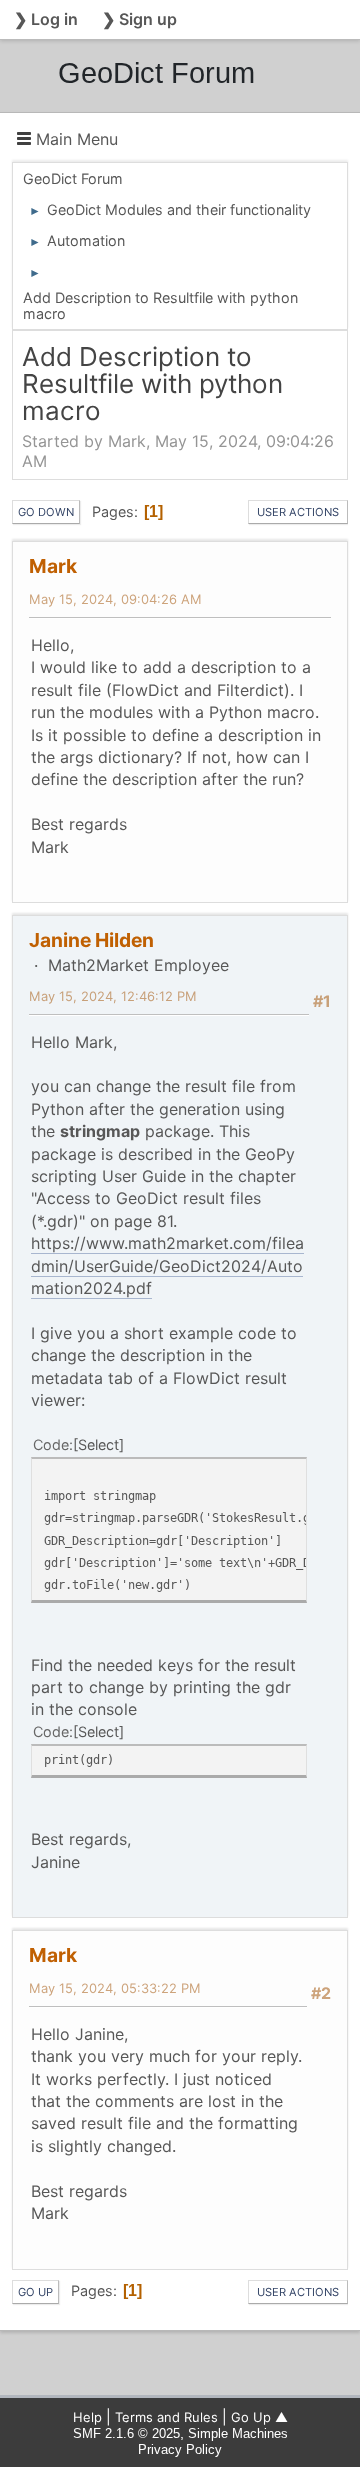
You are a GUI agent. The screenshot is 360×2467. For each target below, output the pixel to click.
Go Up (35, 2292)
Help (87, 2417)
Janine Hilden (91, 940)
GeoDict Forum (156, 73)
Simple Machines (238, 2433)
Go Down (46, 512)
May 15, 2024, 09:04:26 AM (115, 599)
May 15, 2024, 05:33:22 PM (115, 1988)
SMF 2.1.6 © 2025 (126, 2433)
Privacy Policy (180, 2449)
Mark (53, 566)
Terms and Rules (166, 2417)
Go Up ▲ (259, 2417)
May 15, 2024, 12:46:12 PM (113, 996)
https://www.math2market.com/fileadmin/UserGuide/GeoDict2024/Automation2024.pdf (167, 1265)
